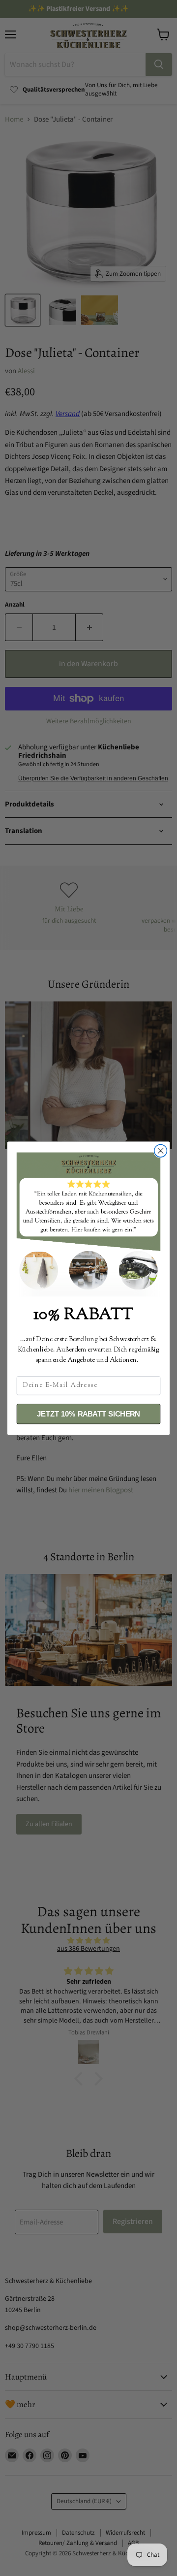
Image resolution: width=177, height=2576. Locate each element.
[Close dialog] (161, 1151)
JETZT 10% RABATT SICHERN (88, 1414)
